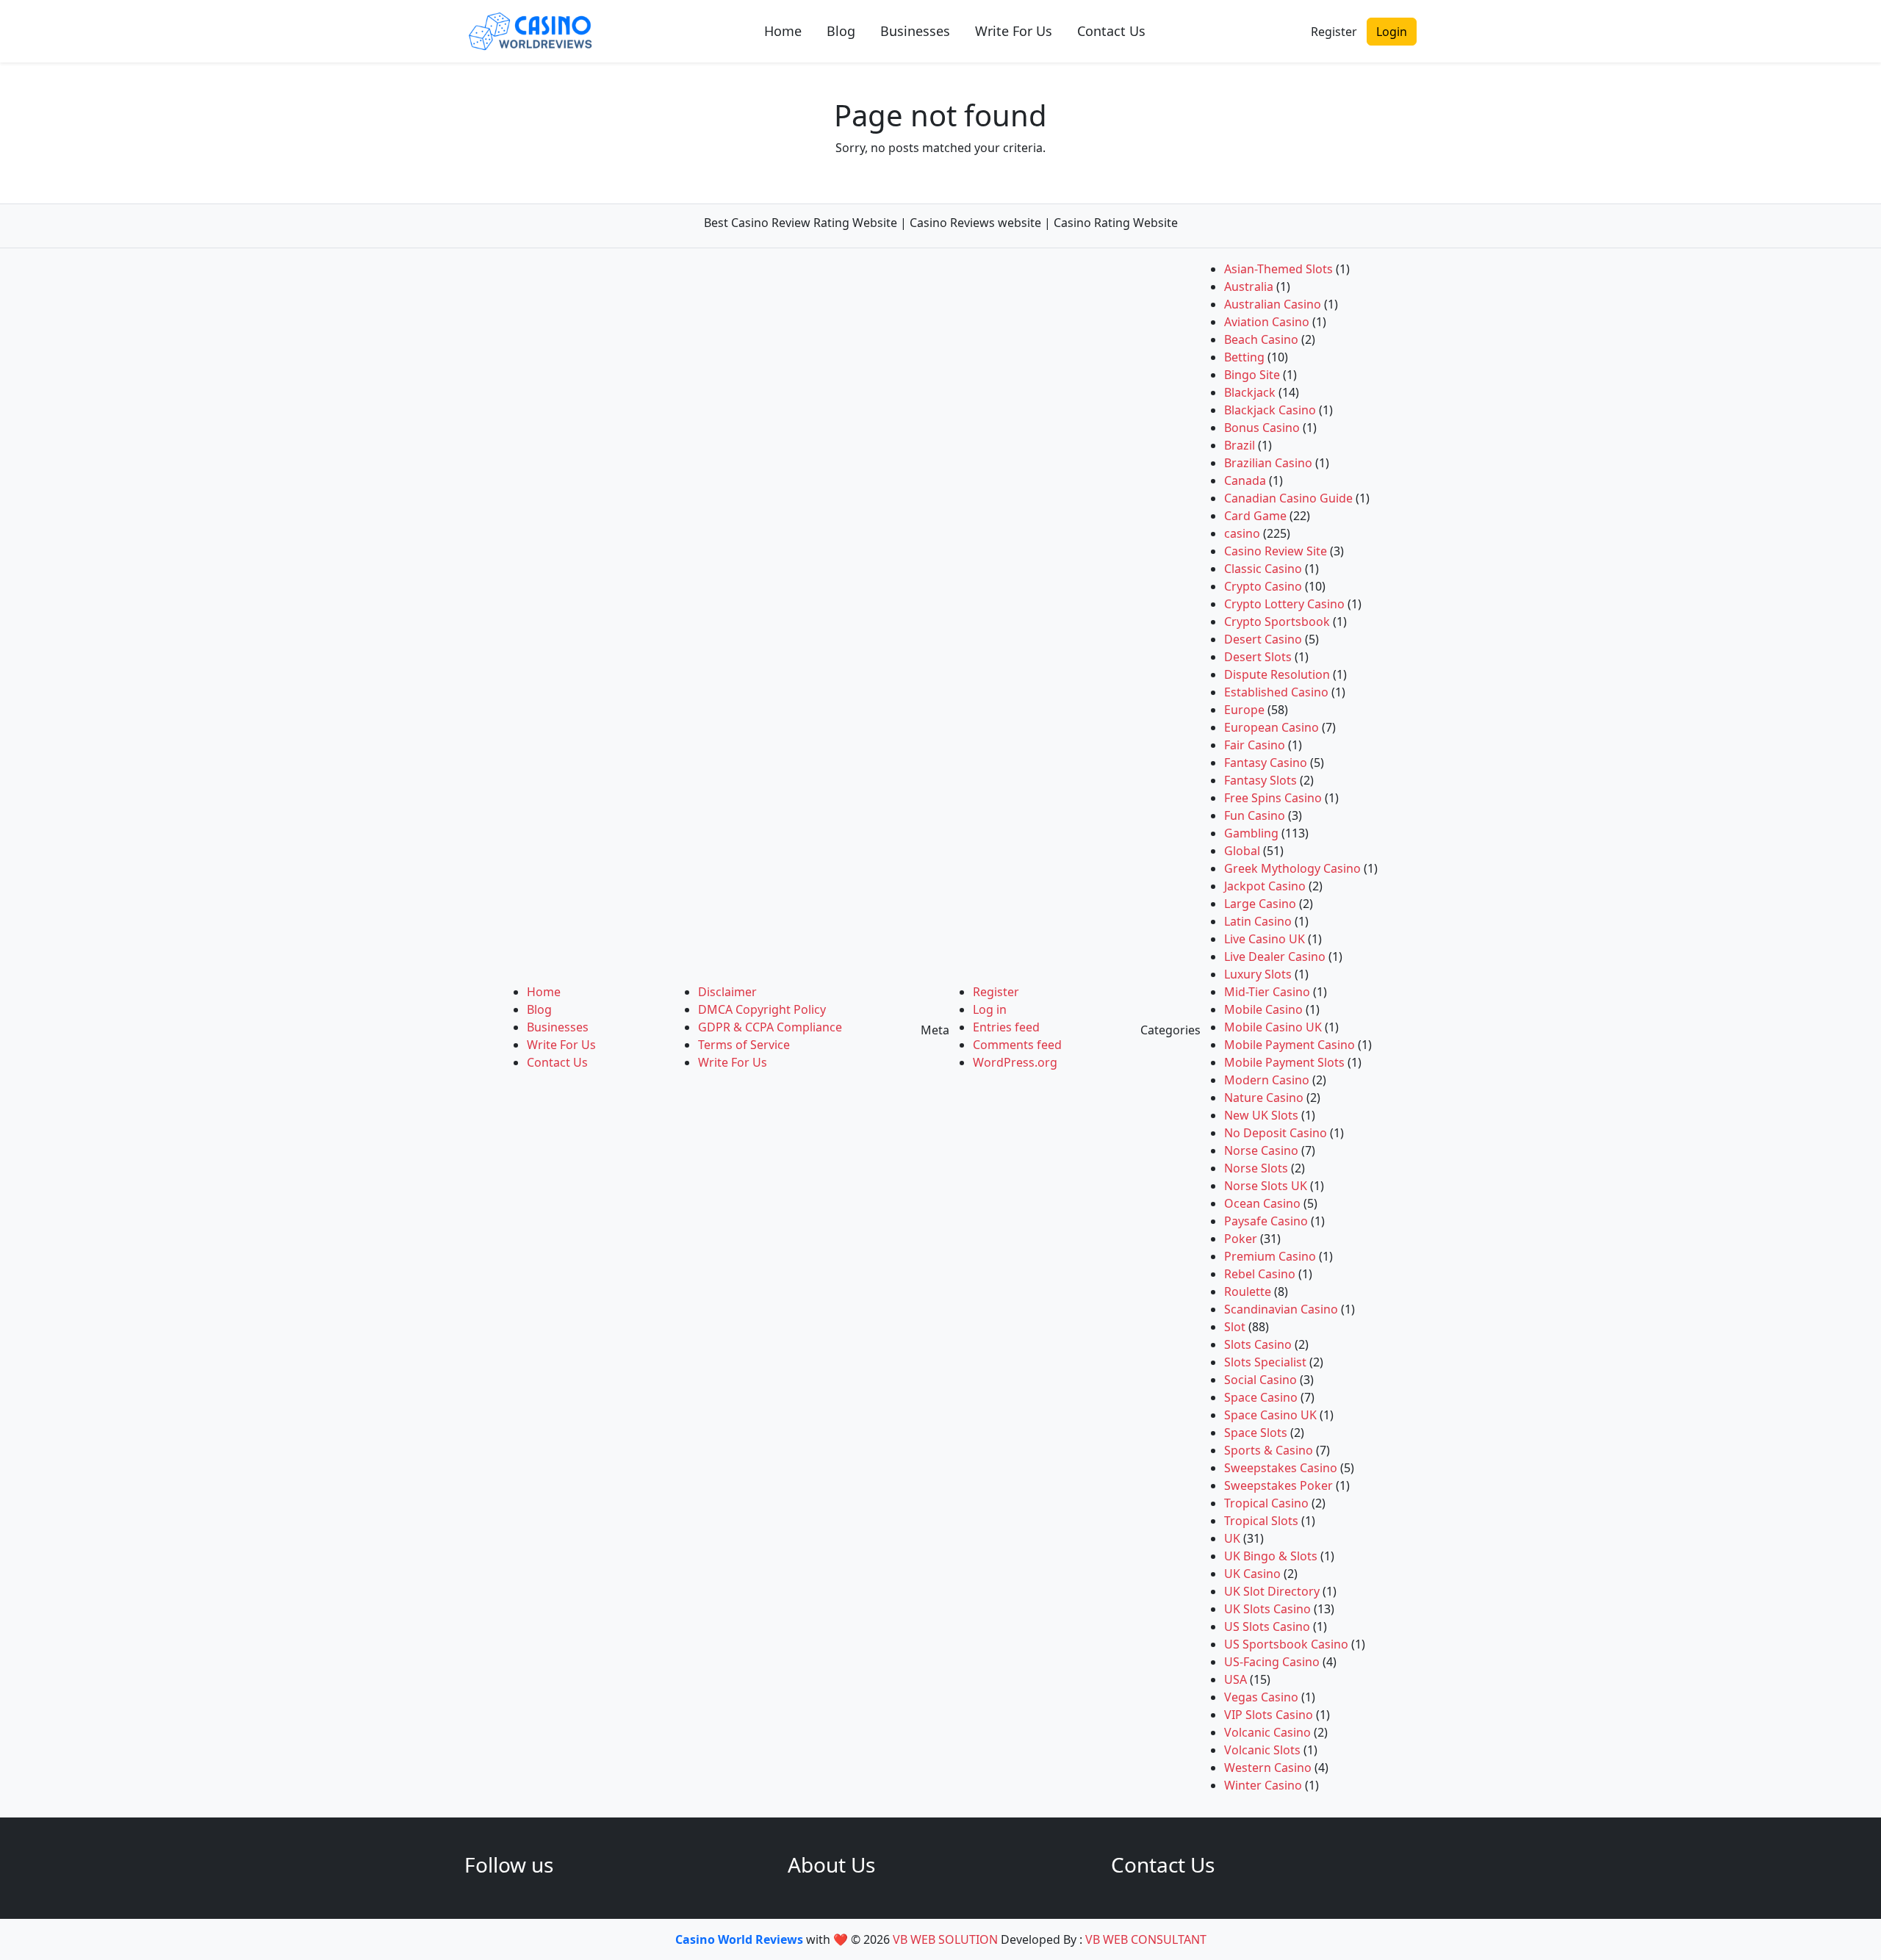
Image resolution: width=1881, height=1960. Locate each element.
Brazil (1240, 445)
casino (1242, 533)
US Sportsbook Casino (1286, 1644)
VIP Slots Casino (1269, 1715)
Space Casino (1261, 1397)
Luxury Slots (1258, 974)
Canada (1245, 480)
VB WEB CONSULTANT (1146, 1939)
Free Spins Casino (1273, 798)
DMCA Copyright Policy (762, 1009)
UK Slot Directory (1272, 1591)
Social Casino (1260, 1380)
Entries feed (1006, 1027)
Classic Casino (1263, 569)
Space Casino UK (1270, 1415)
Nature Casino (1264, 1098)
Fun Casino (1255, 815)
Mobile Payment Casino (1290, 1045)
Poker (1241, 1239)
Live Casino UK (1265, 939)
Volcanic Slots (1262, 1750)
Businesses (915, 31)
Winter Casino (1263, 1785)
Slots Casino (1258, 1344)
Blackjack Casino (1270, 410)
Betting (1244, 357)
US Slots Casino (1267, 1626)
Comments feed (1017, 1045)
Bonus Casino (1262, 428)
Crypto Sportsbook (1277, 621)
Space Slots (1256, 1433)
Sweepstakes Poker (1278, 1485)
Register (1334, 32)
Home (783, 31)
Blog (841, 31)
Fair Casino (1255, 745)
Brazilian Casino (1268, 463)
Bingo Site (1252, 375)
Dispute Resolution (1277, 674)
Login (1392, 32)
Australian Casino (1273, 304)
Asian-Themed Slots (1278, 269)
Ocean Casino (1262, 1203)
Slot (1235, 1327)
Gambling (1251, 833)
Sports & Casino (1269, 1450)
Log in (990, 1009)
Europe (1244, 710)
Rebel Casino (1260, 1274)
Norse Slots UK (1266, 1186)
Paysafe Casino (1266, 1221)
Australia (1249, 287)
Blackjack (1250, 392)
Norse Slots (1256, 1168)
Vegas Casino (1261, 1697)
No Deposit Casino (1276, 1133)
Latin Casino (1258, 921)
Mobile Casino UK (1273, 1027)
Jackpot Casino (1265, 886)
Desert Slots (1258, 657)
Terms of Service (744, 1045)
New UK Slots (1261, 1115)
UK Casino (1252, 1574)
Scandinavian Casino (1281, 1309)
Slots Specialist (1265, 1362)
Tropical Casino (1266, 1503)
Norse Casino (1261, 1150)
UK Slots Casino (1267, 1609)
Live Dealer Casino (1275, 956)
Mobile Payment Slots (1284, 1062)
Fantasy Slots (1260, 780)
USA (1236, 1679)
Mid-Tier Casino (1267, 992)
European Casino (1272, 727)
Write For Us (1014, 31)
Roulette (1248, 1291)
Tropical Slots (1261, 1521)
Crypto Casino (1263, 586)
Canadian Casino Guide (1288, 498)
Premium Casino (1270, 1256)
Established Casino (1276, 692)
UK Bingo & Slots (1271, 1556)
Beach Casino (1261, 339)
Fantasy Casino (1266, 763)
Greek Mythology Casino (1292, 868)
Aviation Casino (1267, 322)
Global (1242, 851)
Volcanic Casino (1267, 1732)
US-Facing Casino (1272, 1662)
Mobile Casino (1263, 1009)
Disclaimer (727, 992)
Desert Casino (1263, 639)
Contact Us (1111, 31)
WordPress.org (1015, 1062)
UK (1232, 1538)
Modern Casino (1267, 1080)
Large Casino (1260, 904)
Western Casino (1268, 1768)
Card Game (1255, 516)
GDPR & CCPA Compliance (770, 1027)
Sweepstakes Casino (1281, 1468)
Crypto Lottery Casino (1284, 604)
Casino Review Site (1276, 551)
